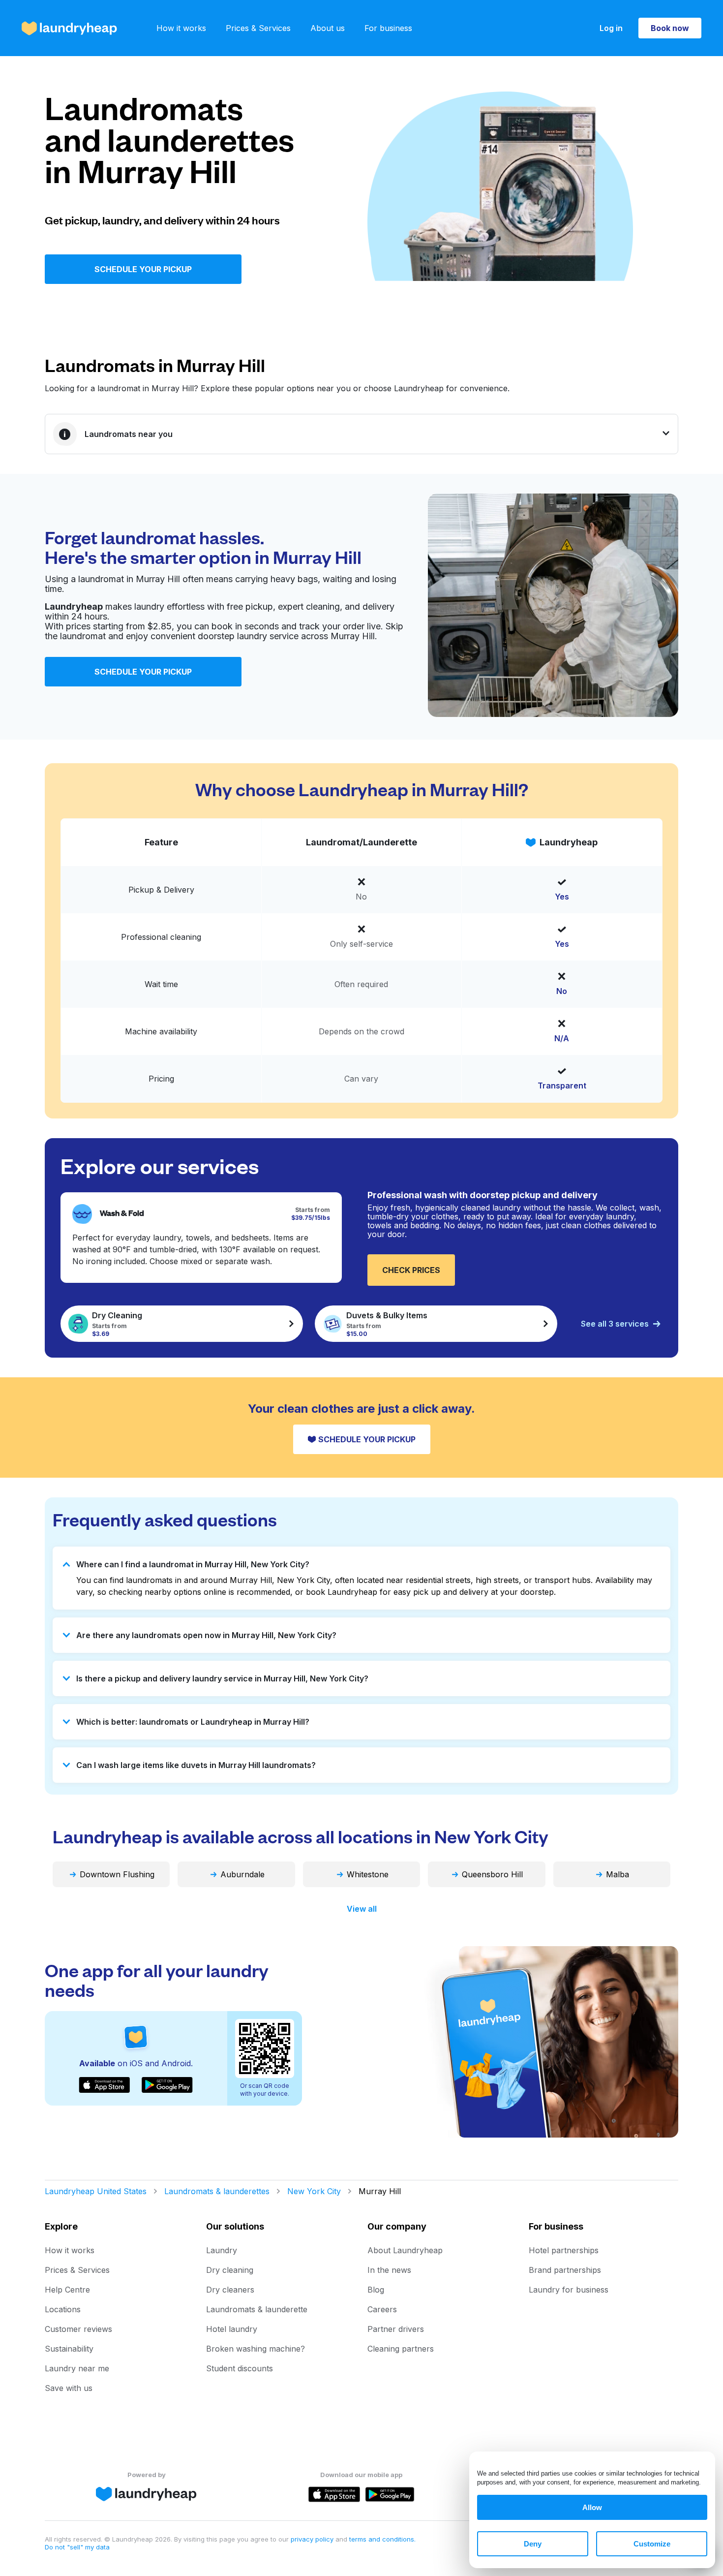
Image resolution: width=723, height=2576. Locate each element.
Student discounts (240, 2368)
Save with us (69, 2388)
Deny (533, 2544)
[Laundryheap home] (69, 28)
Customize (652, 2544)
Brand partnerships (565, 2270)
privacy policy (313, 2539)
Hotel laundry (232, 2329)
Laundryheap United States (96, 2191)
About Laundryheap (405, 2250)
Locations (63, 2309)
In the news (389, 2270)
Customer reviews (78, 2329)
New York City (314, 2191)
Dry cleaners (230, 2290)
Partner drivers (396, 2329)
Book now (670, 28)
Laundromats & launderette (257, 2309)
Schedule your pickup (143, 269)
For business (388, 28)
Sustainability (69, 2349)
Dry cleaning (230, 2270)
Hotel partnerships (564, 2250)
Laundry (222, 2250)
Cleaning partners (401, 2349)
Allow (592, 2507)
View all (362, 1909)
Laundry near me (77, 2368)
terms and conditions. (382, 2539)
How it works (181, 28)
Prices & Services (258, 28)
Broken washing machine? (256, 2349)
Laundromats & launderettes (217, 2191)
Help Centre (67, 2290)
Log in (611, 28)
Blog (376, 2290)
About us (328, 28)
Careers (382, 2309)
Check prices (411, 1270)
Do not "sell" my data (77, 2547)
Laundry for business (569, 2290)
